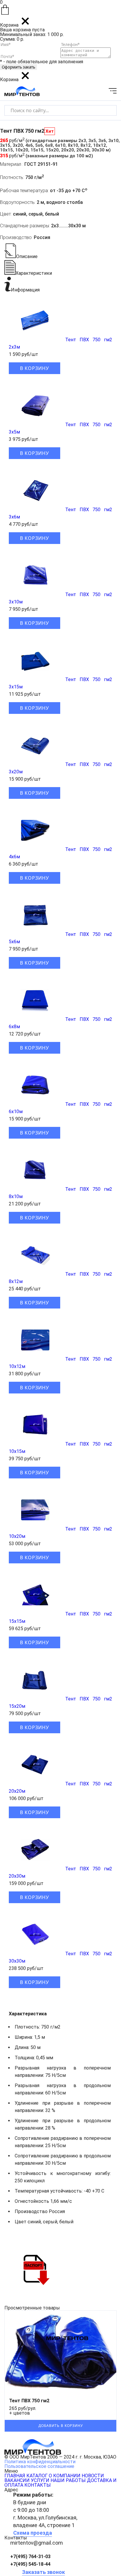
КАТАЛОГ (37, 2476)
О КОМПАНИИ (65, 2476)
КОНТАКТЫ (38, 2485)
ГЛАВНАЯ (15, 2476)
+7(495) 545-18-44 (30, 2564)
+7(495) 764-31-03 (30, 2557)
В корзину (35, 368)
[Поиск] (107, 110)
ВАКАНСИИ (17, 2480)
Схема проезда (33, 2533)
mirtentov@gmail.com (37, 2543)
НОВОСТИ (93, 2476)
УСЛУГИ (40, 2480)
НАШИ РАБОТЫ (68, 2480)
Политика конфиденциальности (40, 2462)
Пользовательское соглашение (39, 2466)
